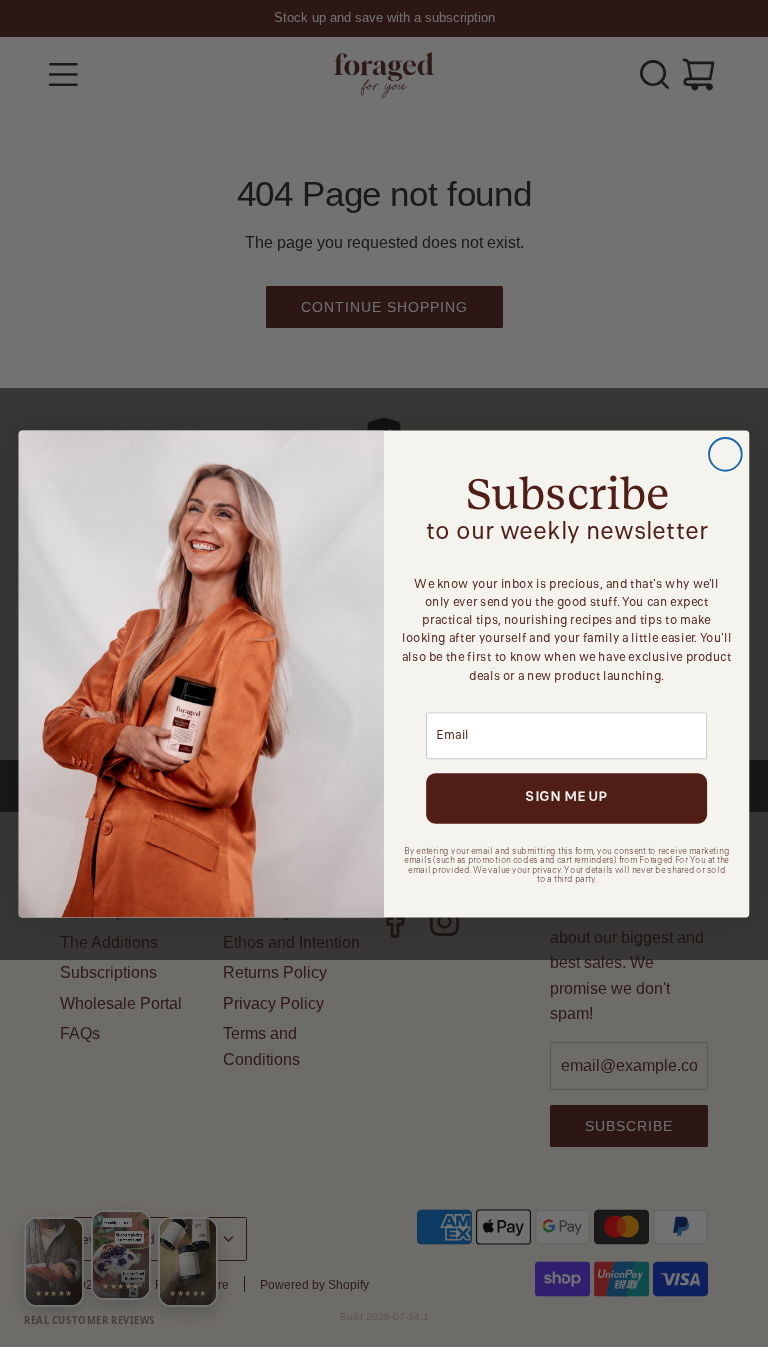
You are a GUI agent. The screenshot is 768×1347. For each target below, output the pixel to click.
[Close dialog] (725, 454)
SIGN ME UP (566, 797)
